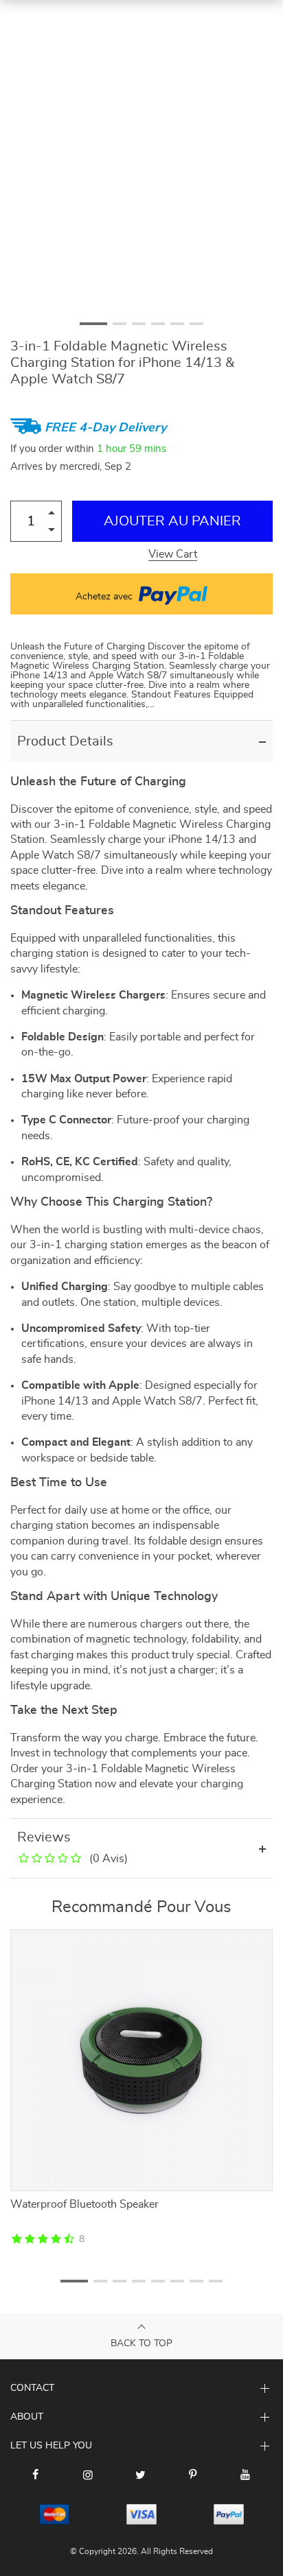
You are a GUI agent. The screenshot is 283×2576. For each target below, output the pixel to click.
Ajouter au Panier (172, 521)
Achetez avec (105, 597)
